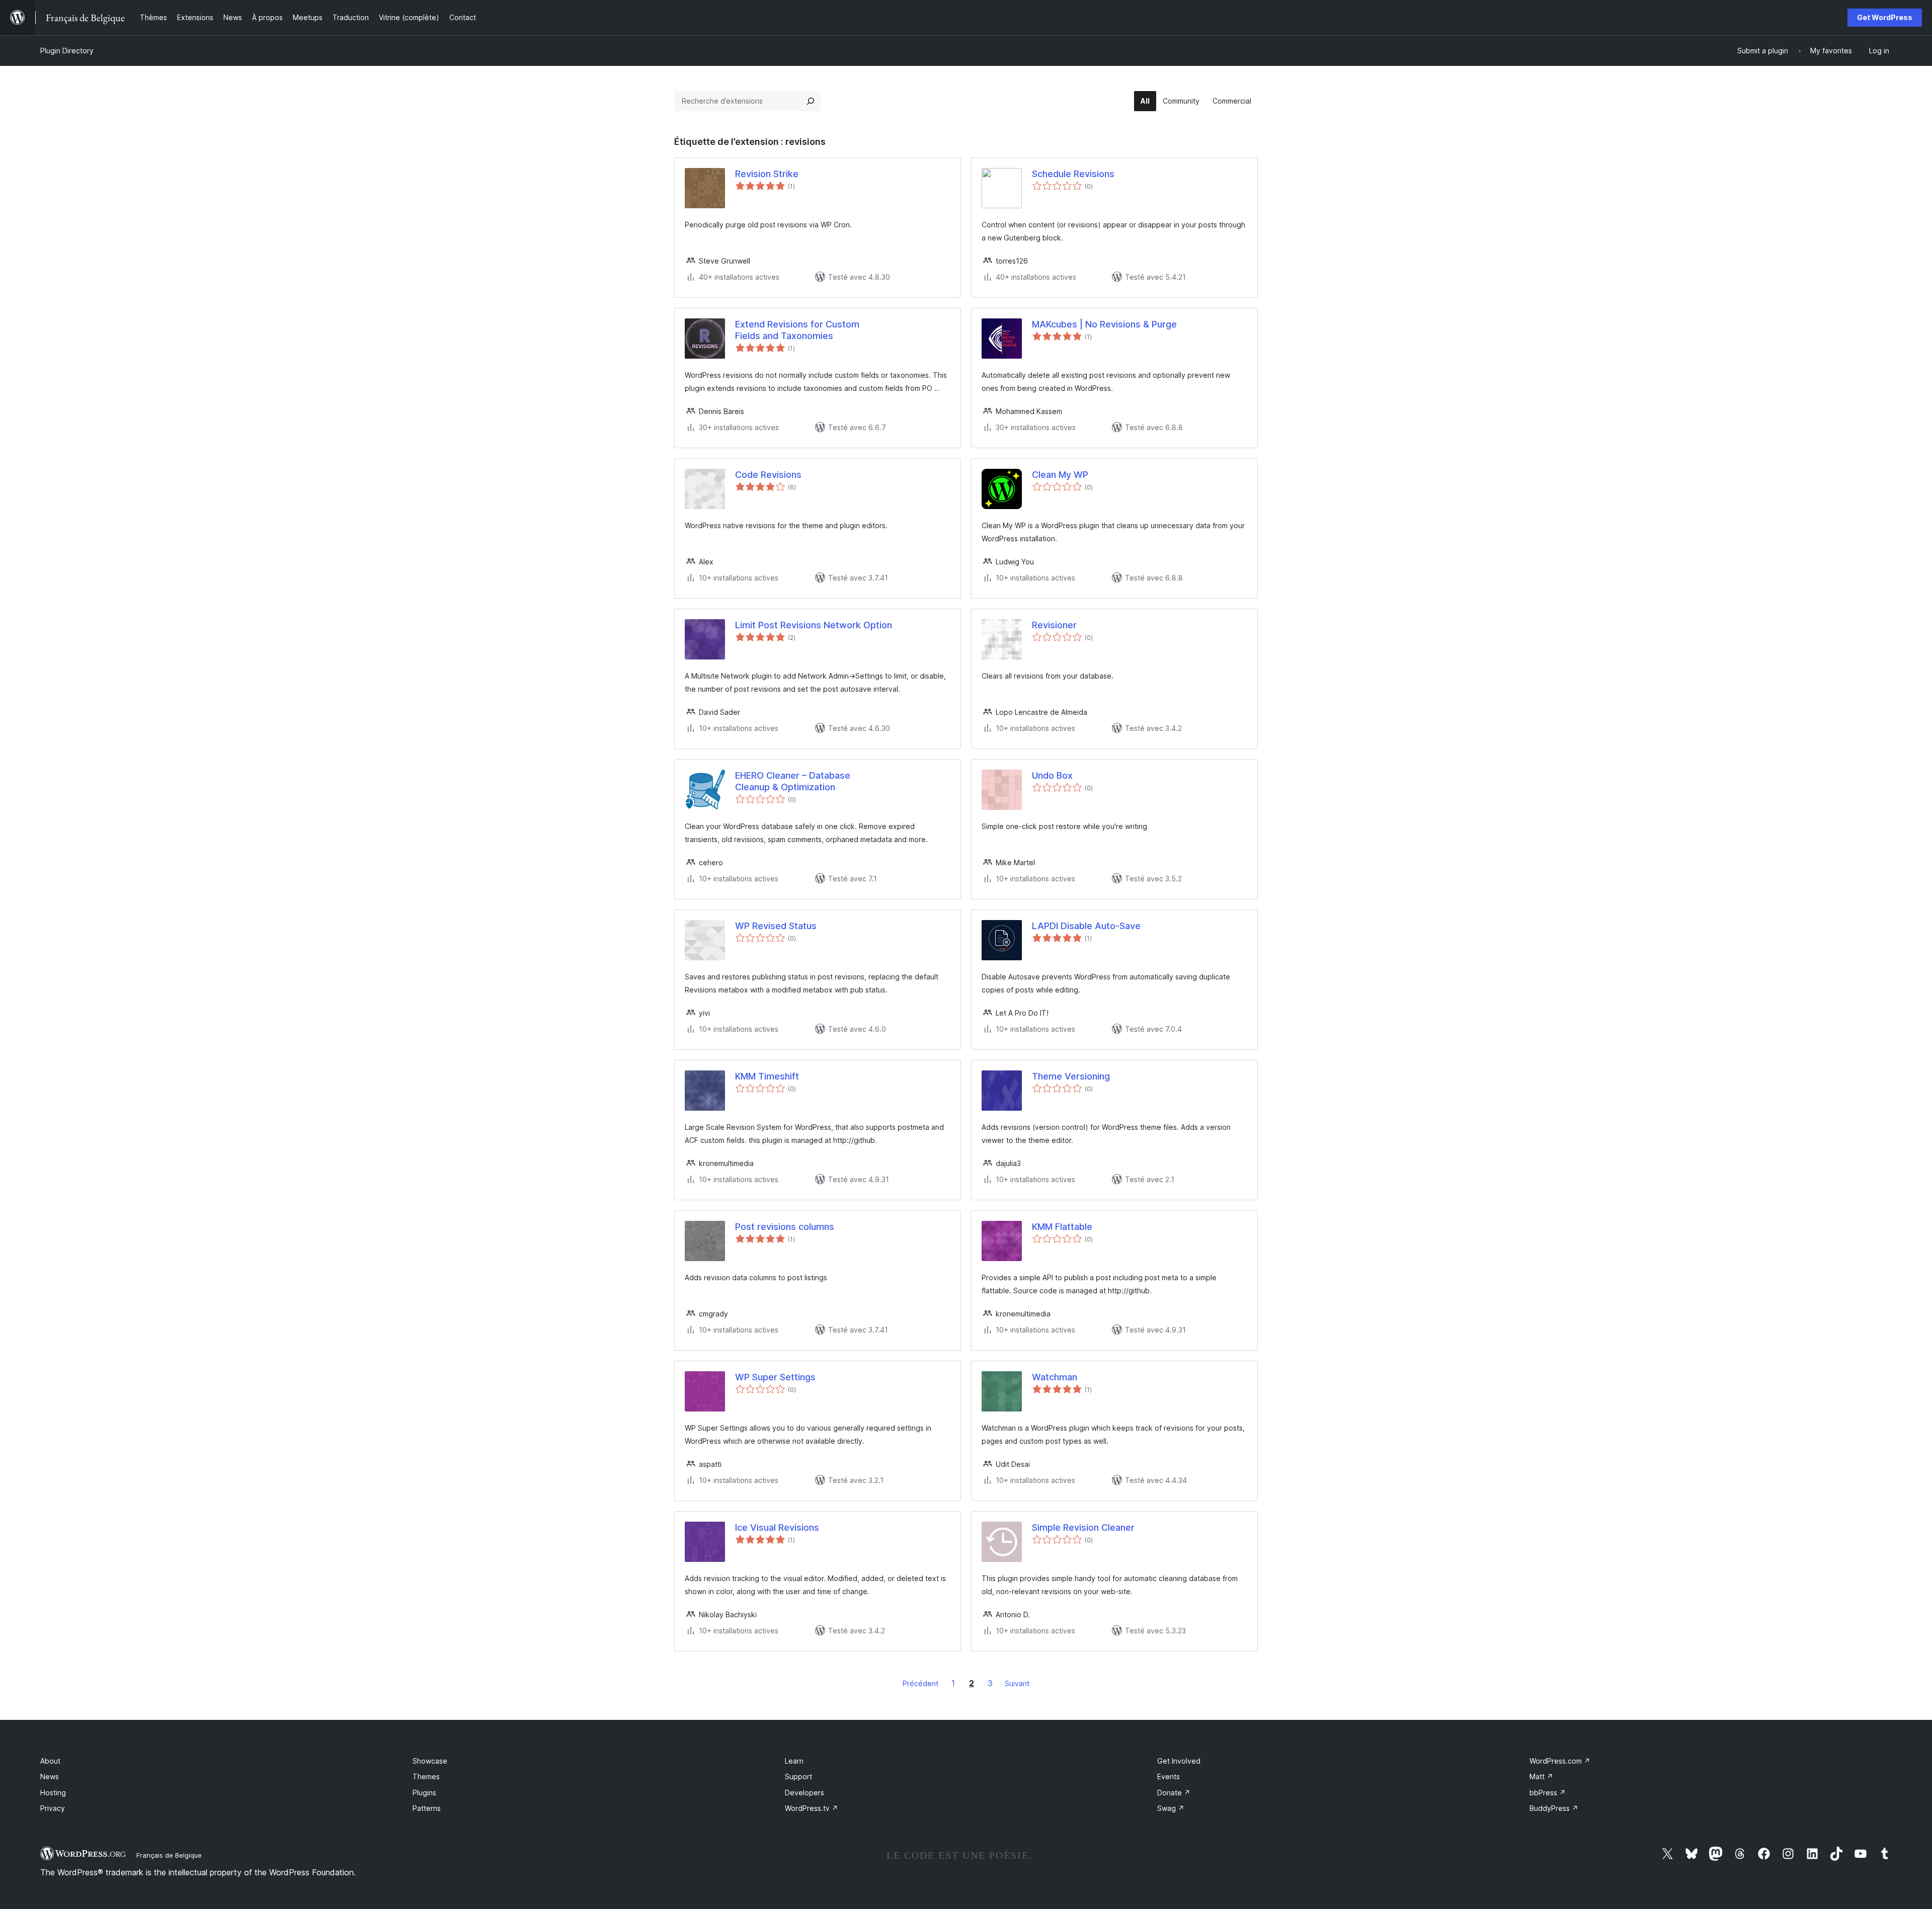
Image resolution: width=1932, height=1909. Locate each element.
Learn (794, 1761)
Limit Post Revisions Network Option (814, 625)
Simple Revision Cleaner (1083, 1527)
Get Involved (1179, 1761)
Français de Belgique (169, 1855)
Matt (1541, 1776)
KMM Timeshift (767, 1076)
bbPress (1548, 1793)
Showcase (430, 1761)
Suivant (1017, 1683)
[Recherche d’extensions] (811, 101)
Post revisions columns (785, 1227)
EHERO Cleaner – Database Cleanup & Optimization (793, 781)
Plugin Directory (67, 51)
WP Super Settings (775, 1377)
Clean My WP (1060, 475)
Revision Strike (767, 174)
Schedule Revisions (1073, 174)
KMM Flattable (1062, 1227)
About (50, 1761)
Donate (1174, 1793)
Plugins (424, 1793)
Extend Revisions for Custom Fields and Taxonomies (797, 330)
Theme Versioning (1071, 1076)
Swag (1171, 1808)
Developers (804, 1793)
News (50, 1776)
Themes (426, 1776)
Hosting (53, 1793)
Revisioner (1054, 625)
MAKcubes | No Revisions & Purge (1104, 324)
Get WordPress (1885, 17)
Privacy (53, 1808)
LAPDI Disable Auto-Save (1086, 926)
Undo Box (1052, 775)
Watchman (1055, 1377)
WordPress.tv (812, 1808)
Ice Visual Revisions (777, 1527)
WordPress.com (1560, 1761)
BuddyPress (1554, 1808)
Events (1169, 1776)
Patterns (427, 1808)
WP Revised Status (776, 926)
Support (798, 1776)
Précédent (920, 1683)
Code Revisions (768, 475)
